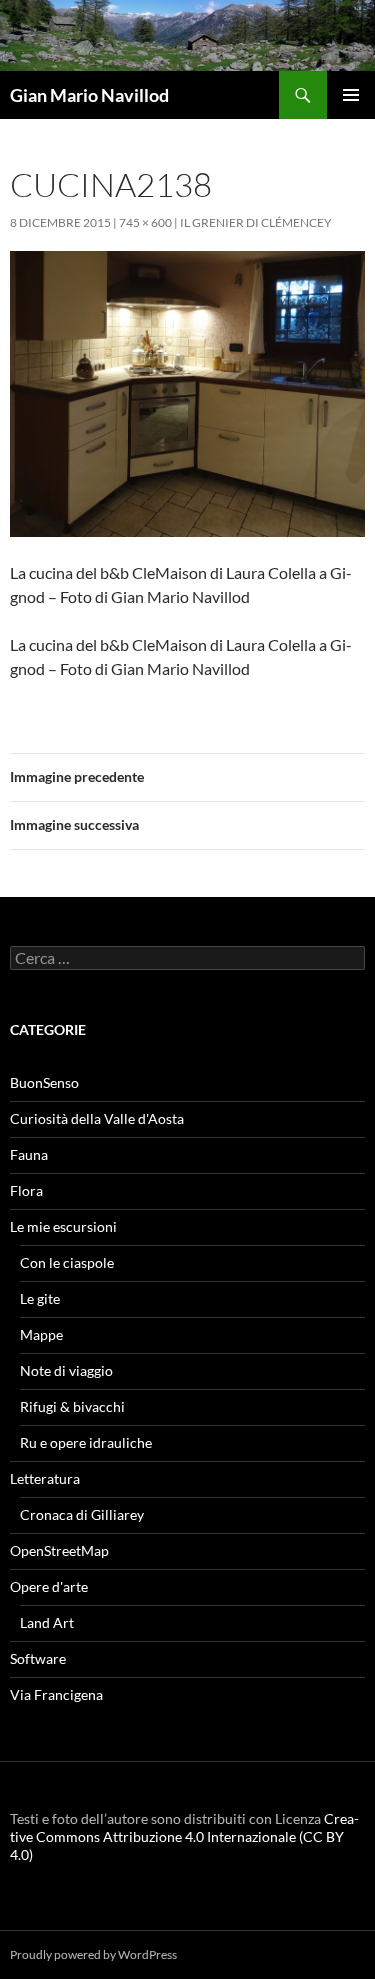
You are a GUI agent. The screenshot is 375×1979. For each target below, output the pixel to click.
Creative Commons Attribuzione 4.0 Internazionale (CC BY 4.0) (184, 1836)
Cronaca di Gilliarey (82, 1514)
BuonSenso (44, 1082)
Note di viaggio (66, 1370)
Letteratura (45, 1478)
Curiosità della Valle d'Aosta (97, 1118)
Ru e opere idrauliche (86, 1442)
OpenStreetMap (59, 1550)
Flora (26, 1190)
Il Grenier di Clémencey (256, 222)
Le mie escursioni (63, 1226)
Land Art (47, 1622)
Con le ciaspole (67, 1262)
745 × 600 (145, 222)
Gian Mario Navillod (89, 95)
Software (38, 1658)
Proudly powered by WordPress (93, 1954)
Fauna (29, 1154)
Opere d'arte (49, 1586)
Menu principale (351, 95)
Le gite (40, 1298)
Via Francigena (56, 1694)
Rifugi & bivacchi (72, 1406)
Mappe (41, 1334)
